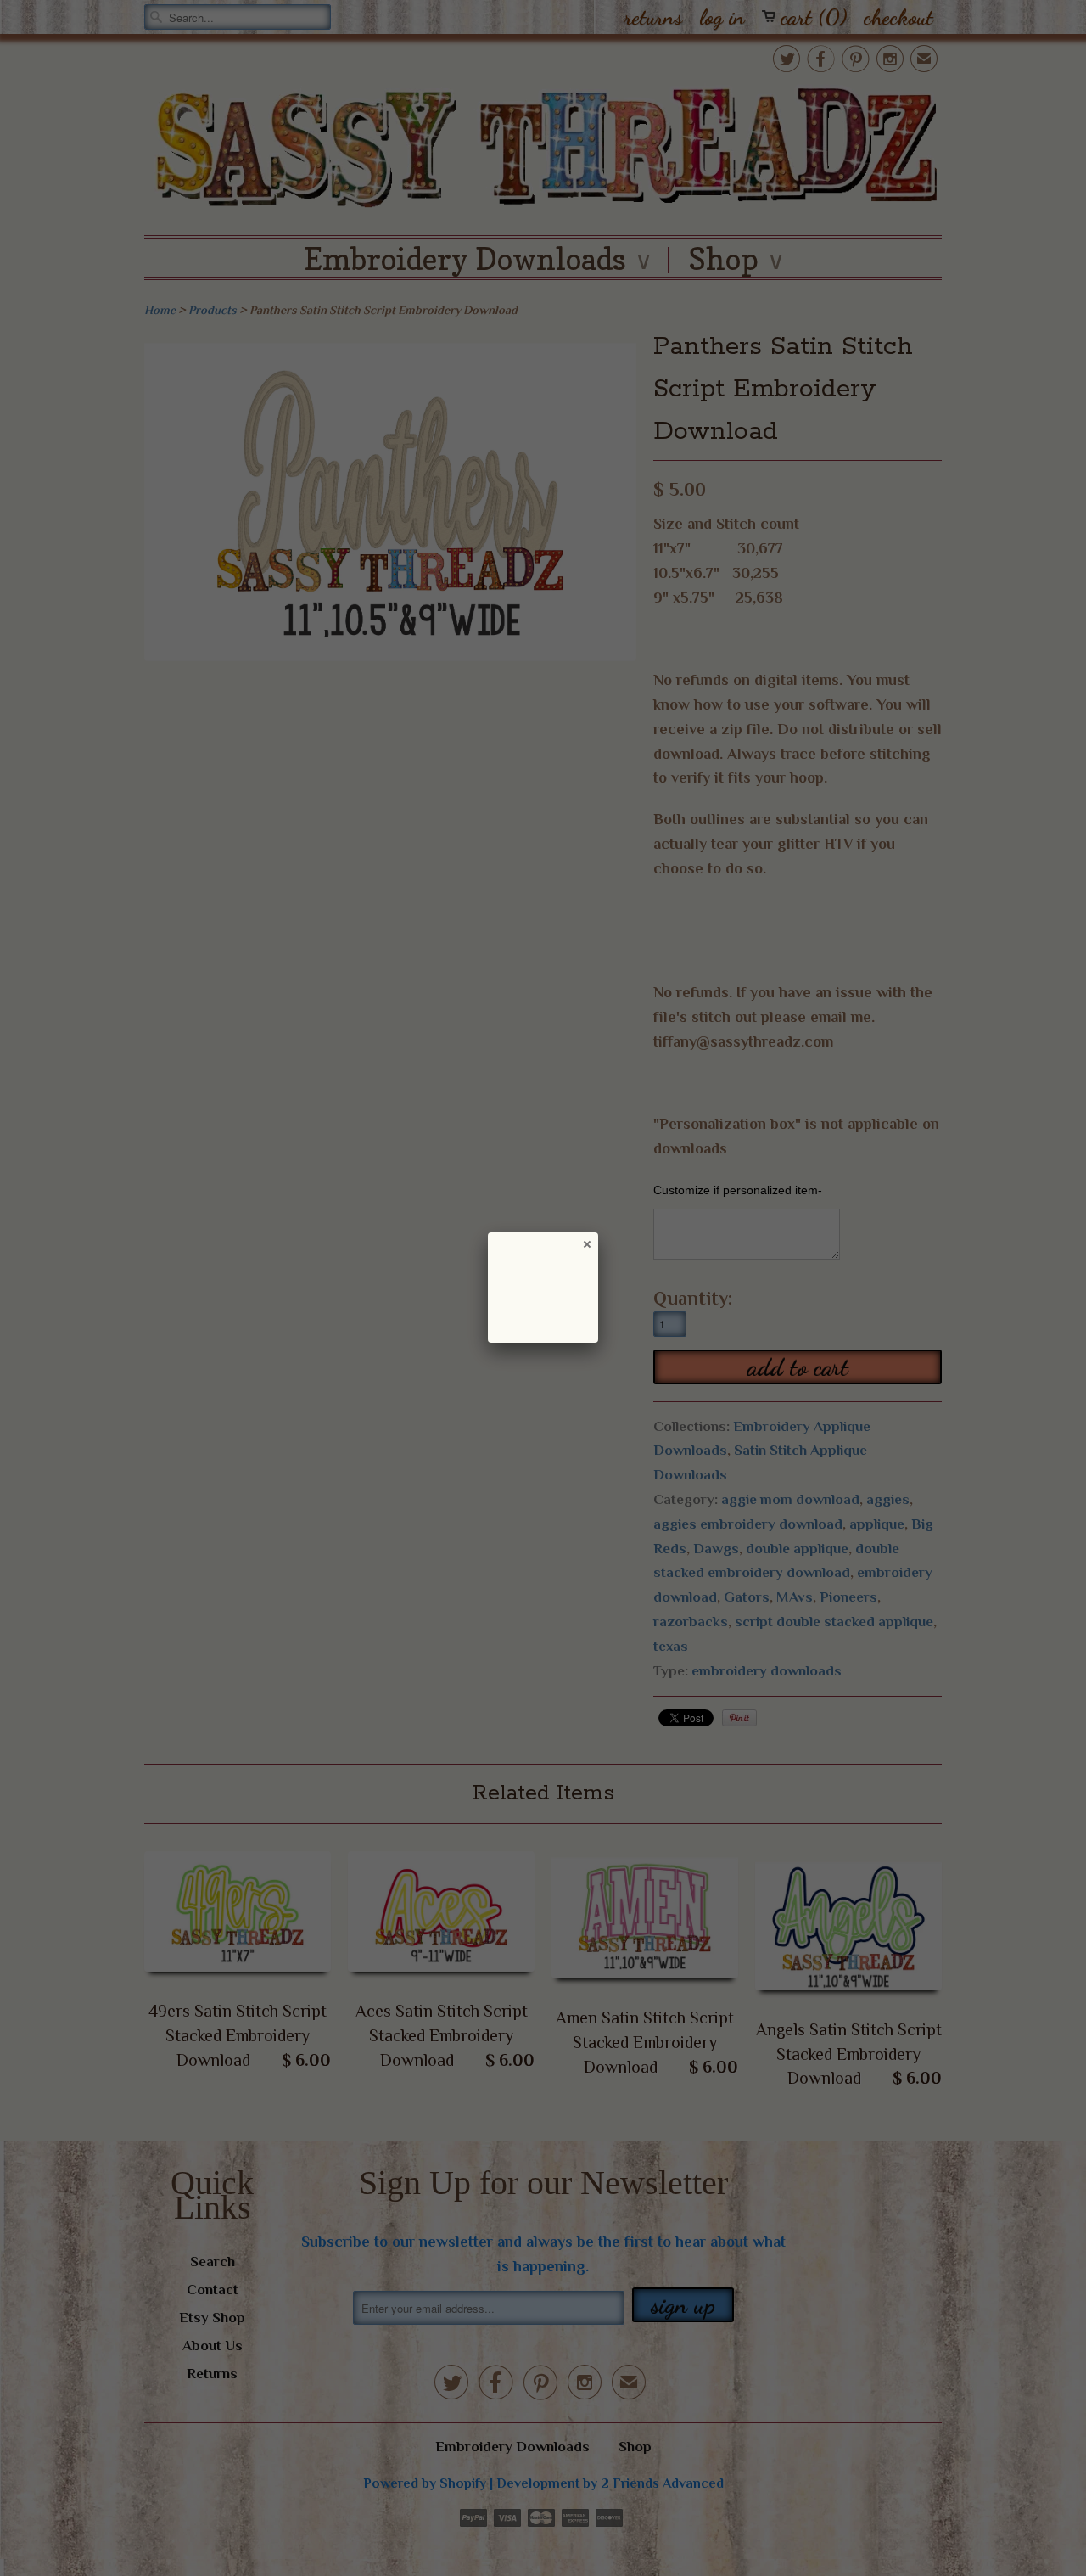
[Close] (586, 1243)
